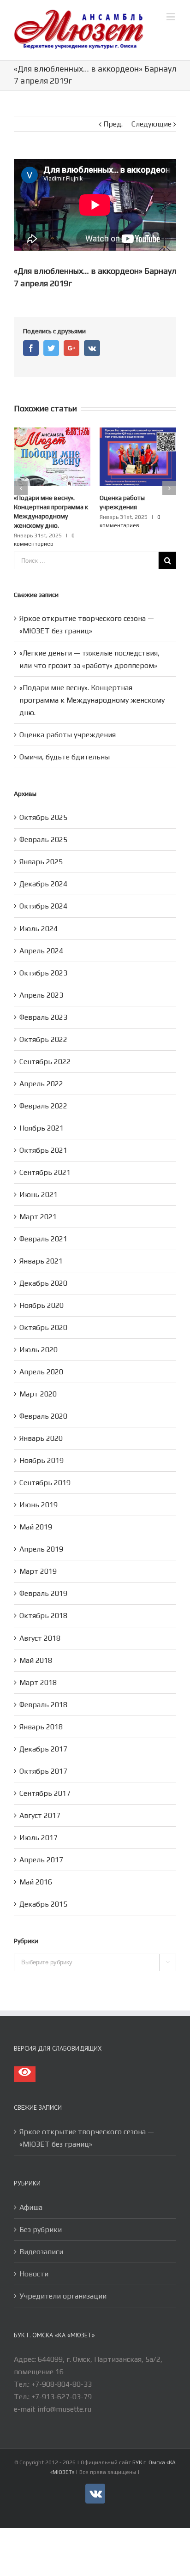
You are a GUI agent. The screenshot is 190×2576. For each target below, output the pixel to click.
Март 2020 (38, 1375)
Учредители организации (63, 2278)
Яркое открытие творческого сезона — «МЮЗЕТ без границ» (87, 2119)
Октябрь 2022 (43, 1021)
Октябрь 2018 (43, 1597)
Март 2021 (38, 1198)
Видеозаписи (41, 2233)
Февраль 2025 (43, 821)
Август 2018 (40, 1620)
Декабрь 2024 (43, 865)
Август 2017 (40, 1797)
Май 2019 (36, 1508)
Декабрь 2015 (43, 1886)
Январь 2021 (41, 1243)
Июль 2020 (39, 1331)
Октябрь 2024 (43, 888)
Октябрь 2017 (43, 1753)
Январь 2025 (41, 843)
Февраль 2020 (43, 1398)
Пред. (113, 124)
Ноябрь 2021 (42, 1110)
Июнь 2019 (39, 1486)
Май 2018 (36, 1642)
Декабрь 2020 (43, 1265)
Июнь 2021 (39, 1176)
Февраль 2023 (43, 999)
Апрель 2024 (41, 932)
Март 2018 (38, 1664)
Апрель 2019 (41, 1531)
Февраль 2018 (43, 1686)
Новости (34, 2255)
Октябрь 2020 (43, 1309)
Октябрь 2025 (43, 799)
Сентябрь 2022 (45, 1043)
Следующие (151, 124)
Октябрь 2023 (43, 954)
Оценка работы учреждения (68, 716)
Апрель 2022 (41, 1065)
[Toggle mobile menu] (171, 16)
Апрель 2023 (41, 977)
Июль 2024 (39, 910)
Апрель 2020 (41, 1353)
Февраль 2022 (43, 1087)
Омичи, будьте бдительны (65, 738)
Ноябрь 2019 (42, 1442)
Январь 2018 (41, 1708)
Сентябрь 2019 (45, 1464)
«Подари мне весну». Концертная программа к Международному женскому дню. (92, 682)
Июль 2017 (39, 1819)
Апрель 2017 (41, 1841)
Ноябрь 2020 (42, 1287)
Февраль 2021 (43, 1220)
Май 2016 (36, 1863)
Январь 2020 (41, 1420)
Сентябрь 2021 (45, 1154)
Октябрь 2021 (43, 1132)
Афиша (31, 2189)
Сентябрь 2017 (45, 1775)
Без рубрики (41, 2211)
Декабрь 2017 (43, 1730)
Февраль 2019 (43, 1575)
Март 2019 (38, 1553)
